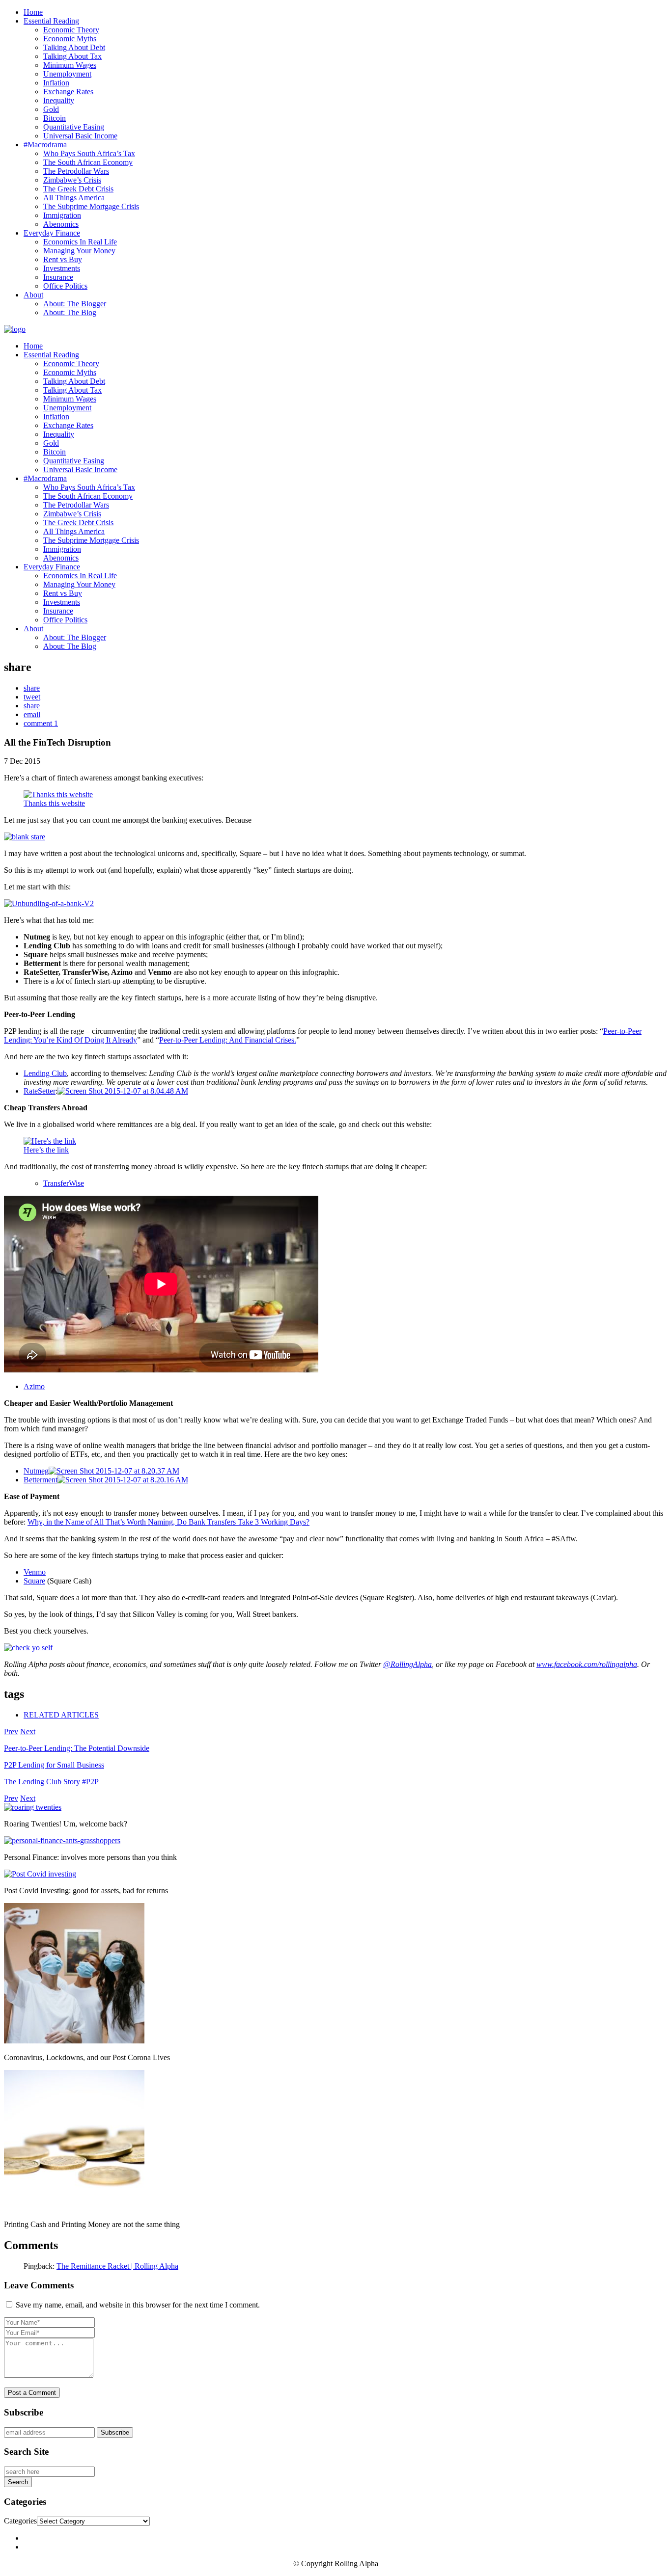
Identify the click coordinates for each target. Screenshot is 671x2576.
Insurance (58, 277)
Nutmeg (36, 1471)
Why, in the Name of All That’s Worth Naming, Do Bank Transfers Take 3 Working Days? (168, 1522)
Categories (20, 2521)
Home (33, 12)
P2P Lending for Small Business (54, 1765)
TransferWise (64, 1183)
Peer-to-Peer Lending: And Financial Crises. (228, 1040)
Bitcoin (55, 118)
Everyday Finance (52, 233)
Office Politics (65, 286)
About (33, 295)
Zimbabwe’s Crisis (72, 180)
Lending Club (45, 1073)
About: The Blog (70, 312)
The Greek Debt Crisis (78, 189)
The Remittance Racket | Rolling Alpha (117, 2266)
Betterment (41, 1480)
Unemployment (67, 74)
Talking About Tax (72, 56)
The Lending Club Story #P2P (51, 1782)
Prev (11, 1731)
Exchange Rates (68, 92)
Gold (51, 109)
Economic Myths (70, 39)
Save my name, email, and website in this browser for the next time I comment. (138, 2305)
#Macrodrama (45, 145)
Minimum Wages (70, 65)
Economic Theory (71, 30)
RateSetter (40, 1091)
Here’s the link (46, 1150)
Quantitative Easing (74, 127)
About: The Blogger (75, 304)
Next (28, 1731)
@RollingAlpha (407, 1664)
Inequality (59, 100)
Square (34, 1581)
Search (18, 2482)
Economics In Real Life (80, 242)
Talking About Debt (74, 47)
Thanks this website (54, 803)
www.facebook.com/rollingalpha (587, 1664)
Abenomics (61, 224)
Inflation (56, 83)
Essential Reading (51, 21)
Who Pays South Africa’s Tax (89, 153)
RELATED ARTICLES (61, 1715)
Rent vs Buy (63, 259)
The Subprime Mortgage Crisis (91, 206)
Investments (62, 268)
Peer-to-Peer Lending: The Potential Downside (77, 1748)
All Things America (74, 198)
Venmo (35, 1572)
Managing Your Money (79, 251)
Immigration (62, 215)
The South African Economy (88, 162)
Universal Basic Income (80, 136)
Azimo (34, 1386)
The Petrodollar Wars (76, 171)
